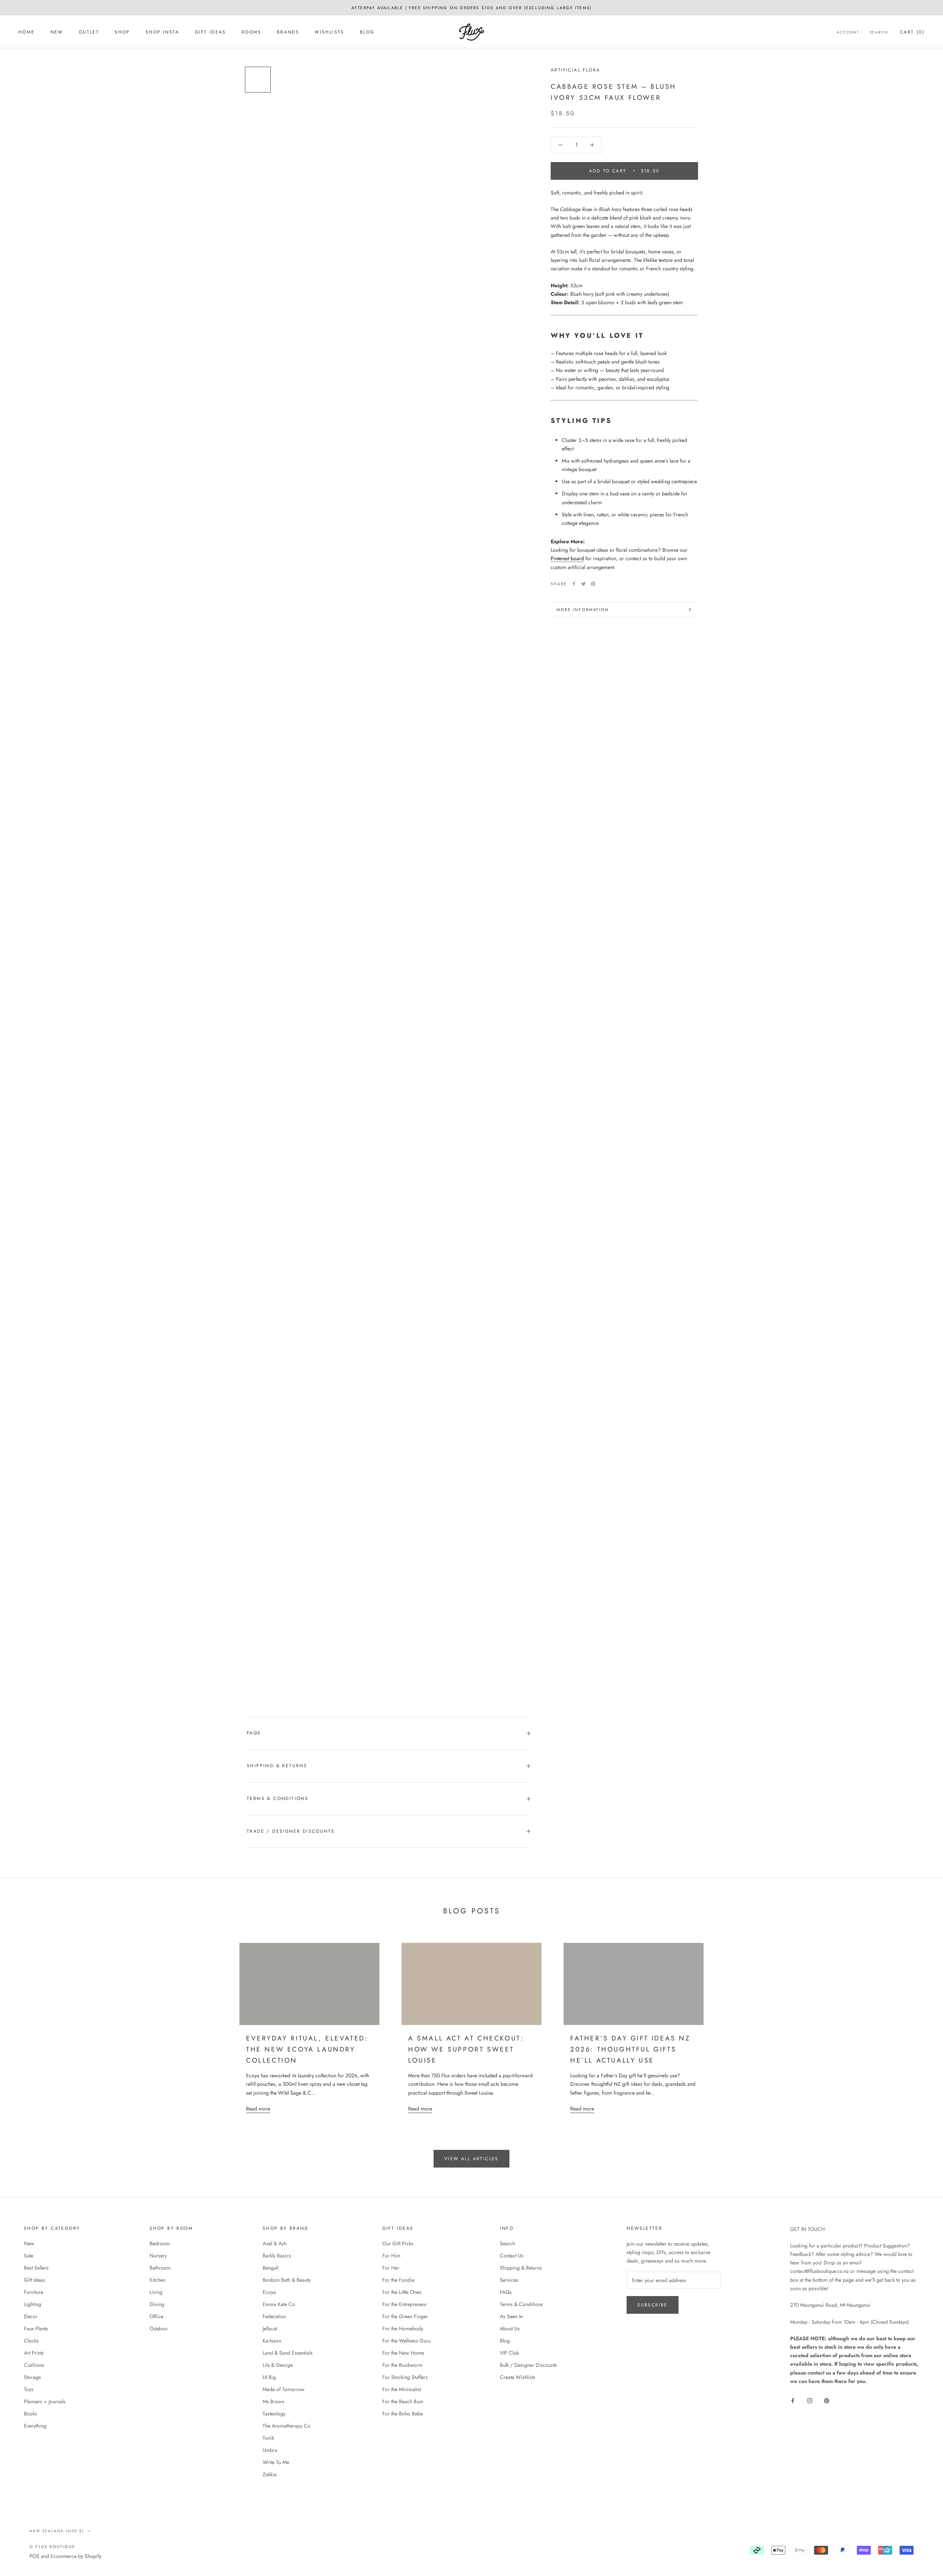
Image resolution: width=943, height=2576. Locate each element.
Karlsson (272, 2341)
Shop (122, 32)
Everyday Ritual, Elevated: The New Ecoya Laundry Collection (307, 2049)
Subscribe (653, 2305)
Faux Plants (36, 2328)
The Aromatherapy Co (287, 2426)
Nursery (158, 2256)
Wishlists (329, 32)
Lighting (33, 2304)
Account (848, 32)
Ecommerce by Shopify (76, 2556)
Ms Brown (274, 2401)
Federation (274, 2316)
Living (156, 2292)
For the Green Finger (405, 2316)
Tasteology (274, 2414)
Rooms (252, 32)
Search (879, 32)
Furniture (34, 2292)
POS (34, 2556)
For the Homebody (403, 2328)
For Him (391, 2256)
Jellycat (270, 2328)
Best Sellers (36, 2268)
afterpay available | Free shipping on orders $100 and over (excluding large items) (471, 8)
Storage (32, 2377)
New (57, 32)
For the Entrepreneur (405, 2304)
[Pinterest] (593, 584)
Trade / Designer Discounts (291, 1831)
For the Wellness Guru (406, 2341)
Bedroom (160, 2243)
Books (31, 2414)
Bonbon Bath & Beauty (287, 2280)
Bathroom (160, 2268)
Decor (31, 2316)
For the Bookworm (402, 2365)
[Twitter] (583, 584)
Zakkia (270, 2474)
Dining (157, 2304)
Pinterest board (567, 558)
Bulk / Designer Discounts (528, 2365)
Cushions (34, 2365)
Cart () (912, 32)
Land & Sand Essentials (288, 2353)
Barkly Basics (277, 2256)
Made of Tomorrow (284, 2389)
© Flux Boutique (52, 2547)
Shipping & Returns (277, 1766)
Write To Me (276, 2462)
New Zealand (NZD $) (57, 2531)
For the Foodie (398, 2280)
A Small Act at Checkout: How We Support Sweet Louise (466, 2049)
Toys (29, 2389)
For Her (391, 2268)
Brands (288, 32)
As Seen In (511, 2316)
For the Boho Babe (403, 2414)
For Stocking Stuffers (405, 2377)
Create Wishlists (518, 2377)
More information (583, 610)
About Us (510, 2328)
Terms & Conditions (278, 1798)
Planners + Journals (45, 2401)
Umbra (270, 2450)
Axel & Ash (275, 2243)
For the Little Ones (402, 2292)
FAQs (254, 1733)
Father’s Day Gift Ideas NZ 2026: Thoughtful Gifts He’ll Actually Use (630, 2049)
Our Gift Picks (398, 2243)
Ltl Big (269, 2377)
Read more (258, 2109)
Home (27, 32)
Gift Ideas (211, 32)
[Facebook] (574, 584)
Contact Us (512, 2256)
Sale (29, 2256)
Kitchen (157, 2280)
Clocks (31, 2341)
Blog (367, 32)
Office (156, 2316)
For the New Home (403, 2353)
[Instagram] (810, 2400)
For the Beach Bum (403, 2401)
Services (509, 2280)
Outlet (89, 32)
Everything (35, 2426)
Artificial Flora (575, 70)
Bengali (271, 2268)
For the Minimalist (402, 2389)
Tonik (268, 2438)
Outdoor (159, 2328)
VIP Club (509, 2353)
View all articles (471, 2159)
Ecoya (269, 2292)
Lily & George (278, 2365)
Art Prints (34, 2353)
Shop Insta (162, 32)
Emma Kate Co (279, 2304)
